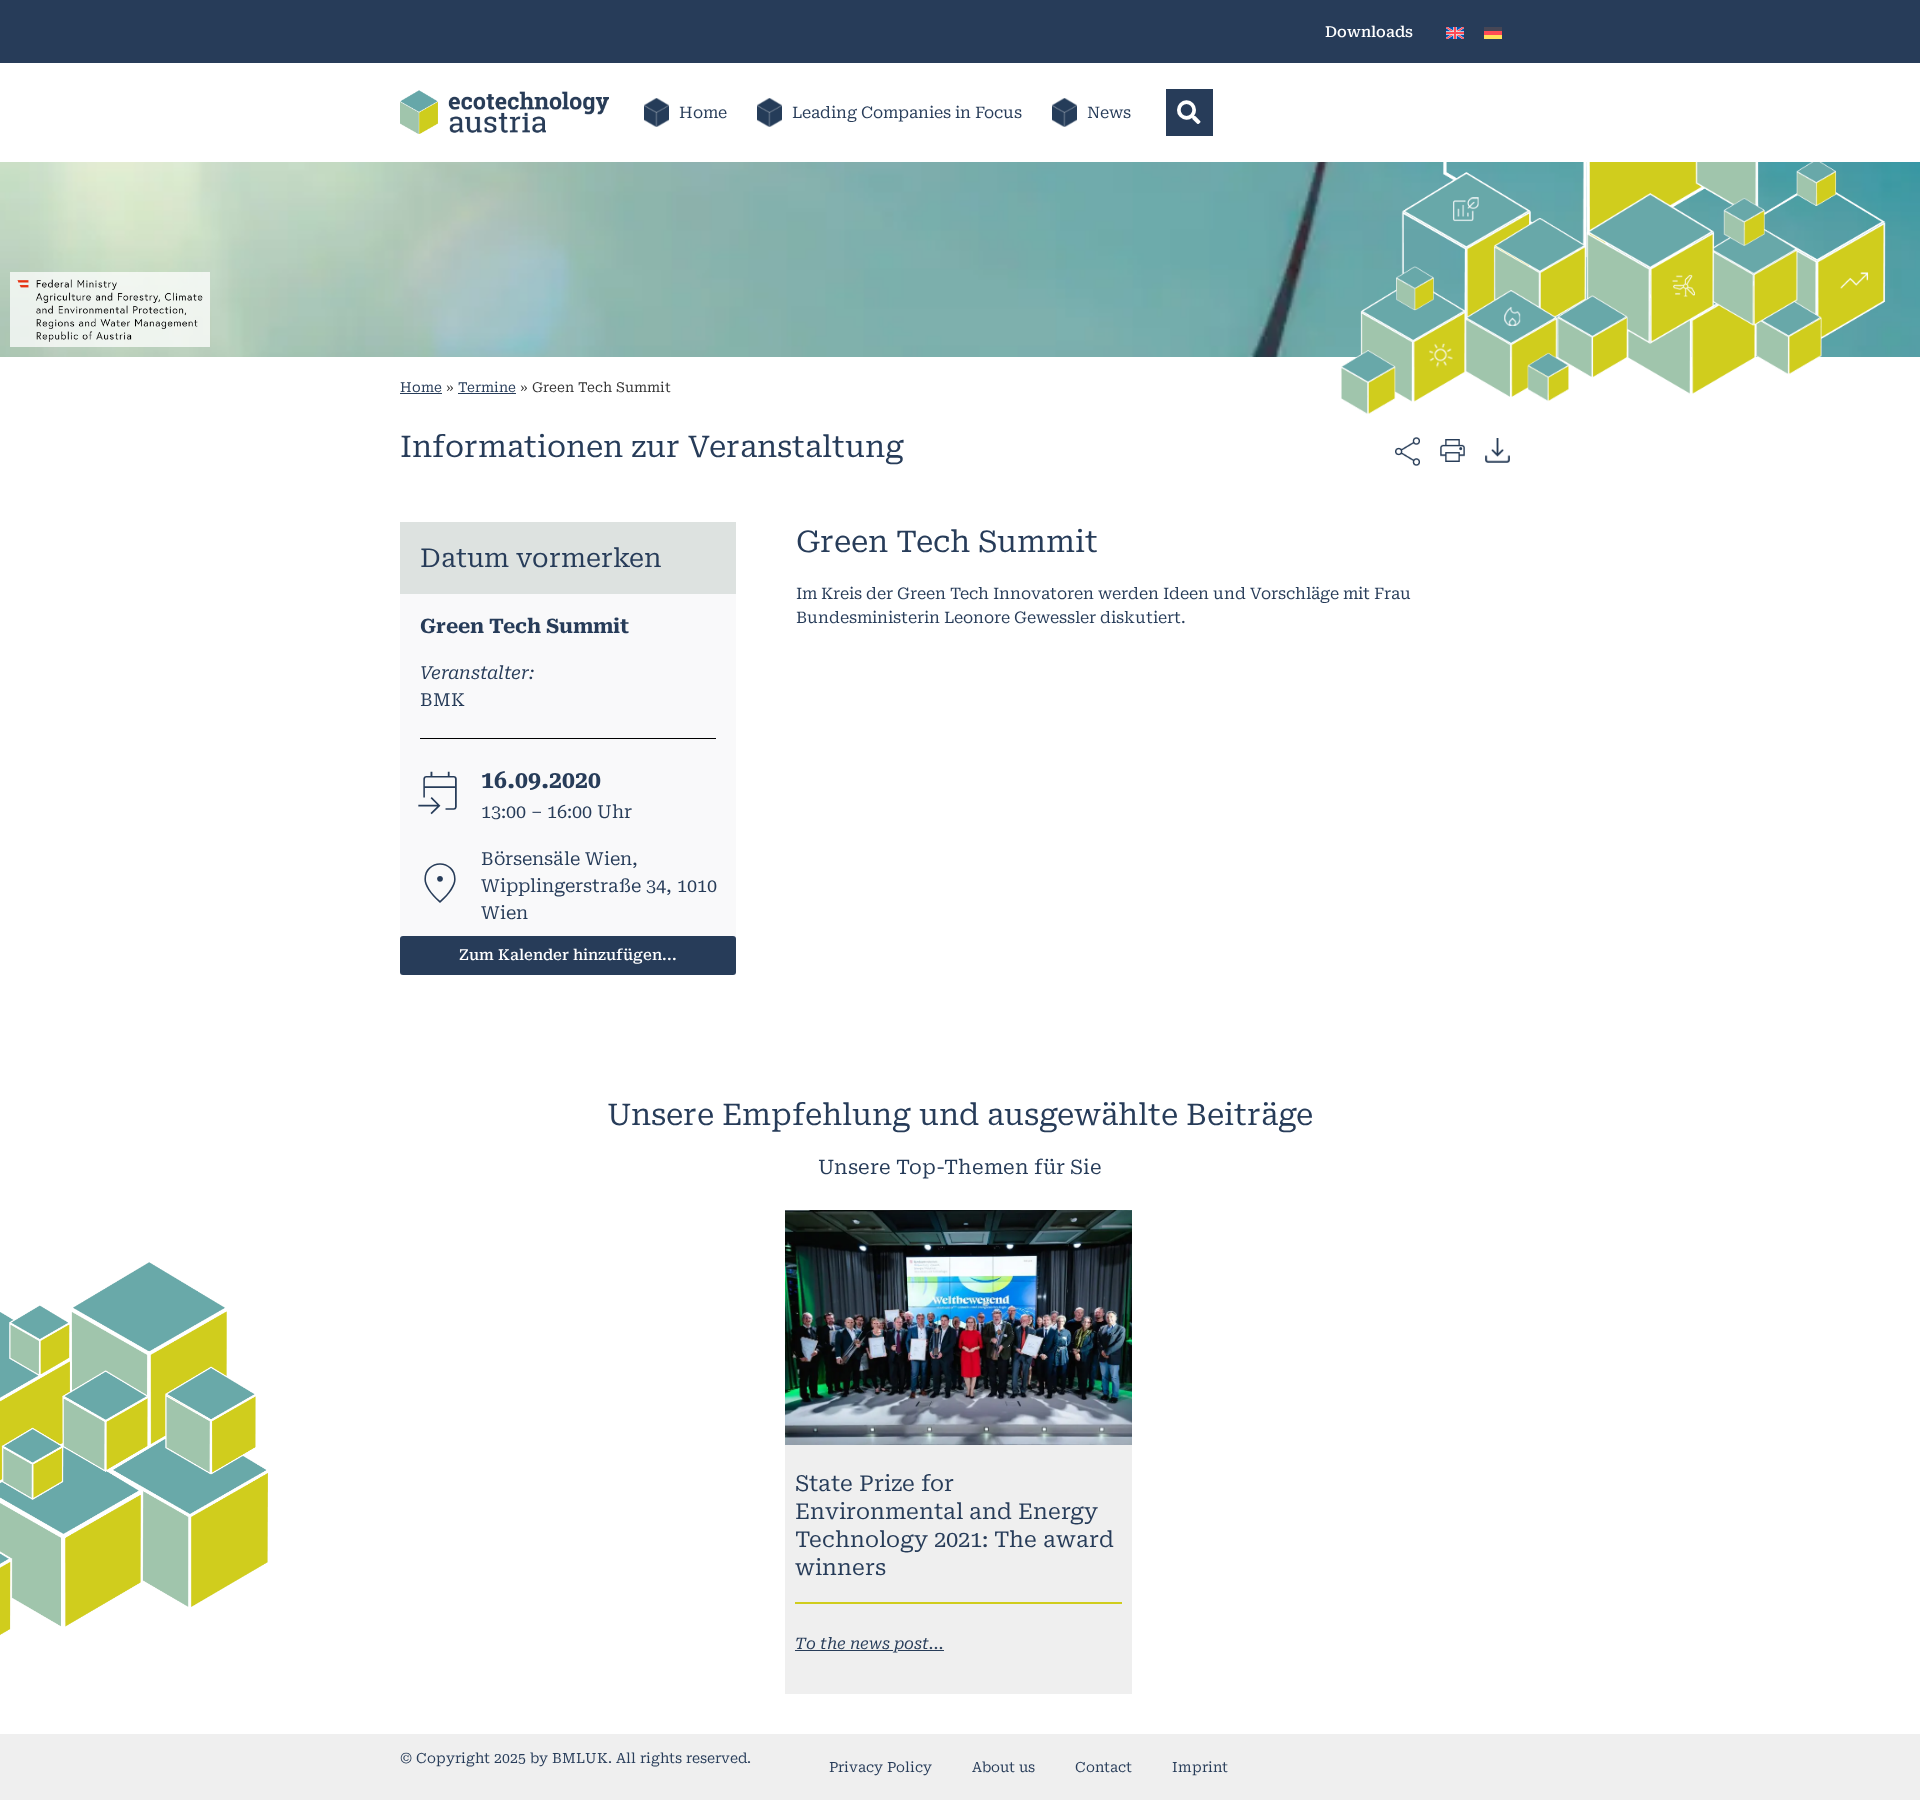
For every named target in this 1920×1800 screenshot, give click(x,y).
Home (703, 112)
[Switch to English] (1455, 31)
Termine (487, 387)
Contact (1103, 1767)
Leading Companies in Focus (907, 112)
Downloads (1369, 32)
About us (1003, 1767)
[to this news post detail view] (959, 1327)
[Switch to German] (1493, 31)
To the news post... (869, 1643)
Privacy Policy (880, 1767)
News (1109, 112)
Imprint (1200, 1767)
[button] (1189, 112)
